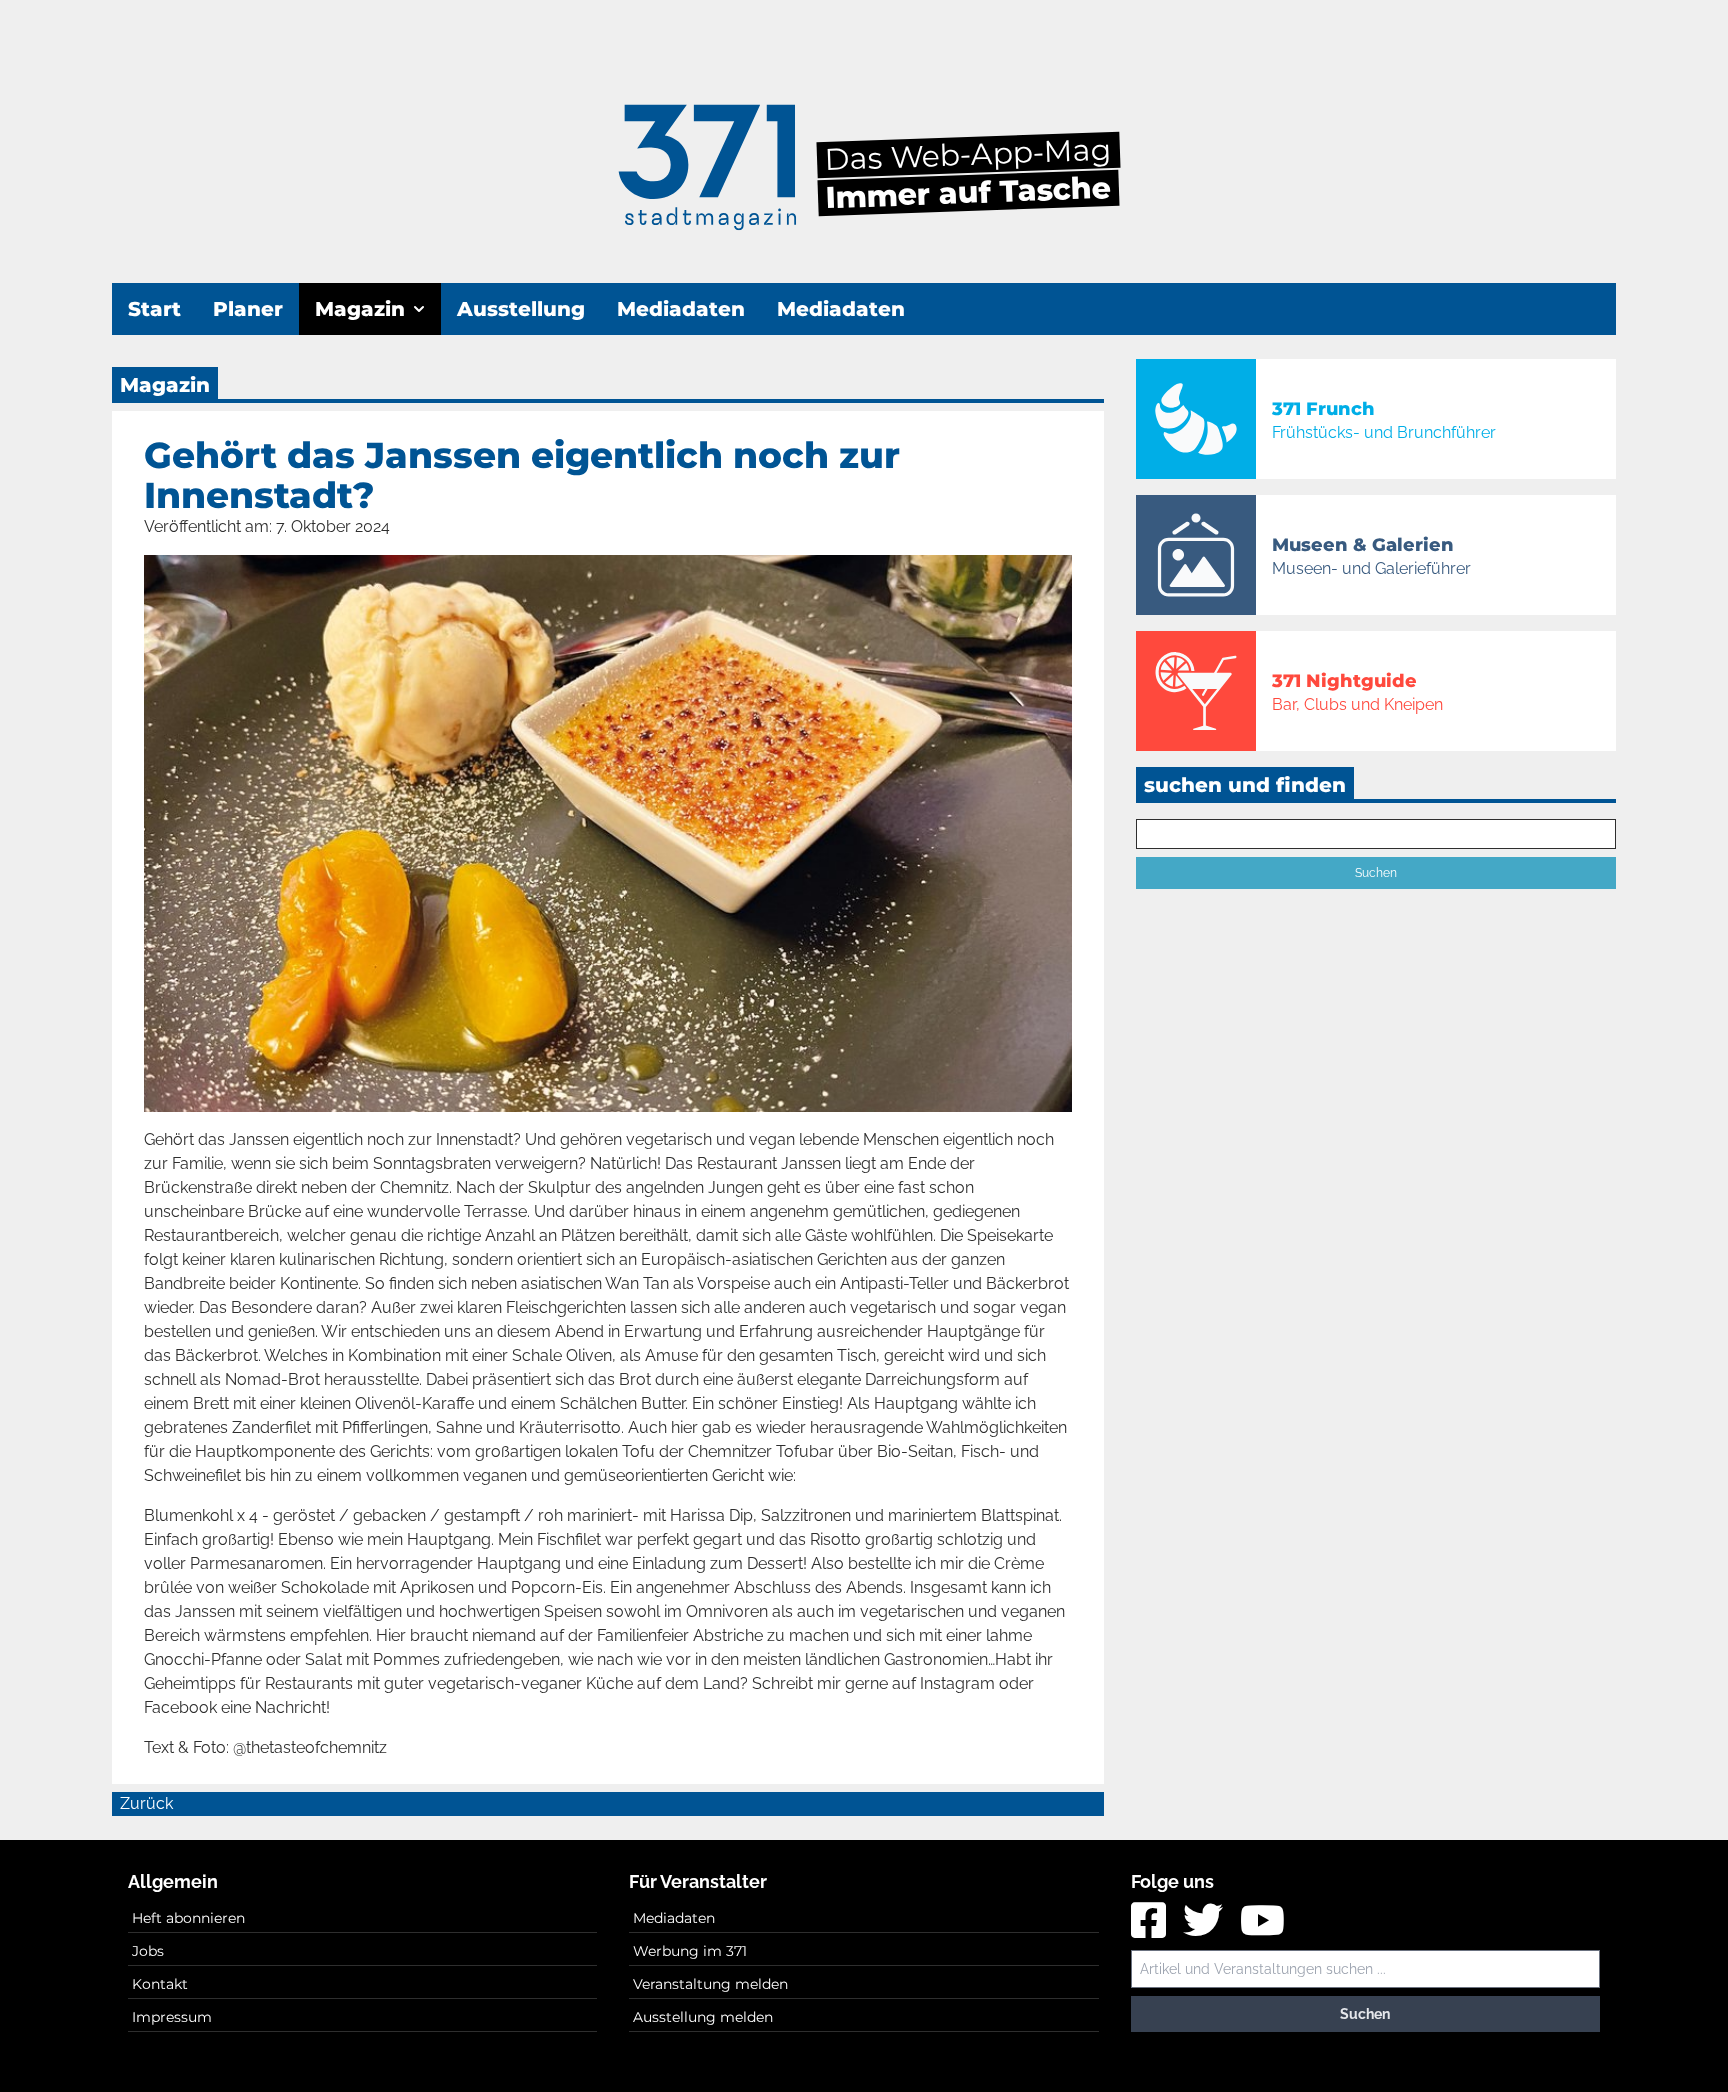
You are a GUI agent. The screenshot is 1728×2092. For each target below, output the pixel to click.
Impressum (172, 2017)
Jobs (148, 1951)
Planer (248, 309)
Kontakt (160, 1984)
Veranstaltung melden (710, 1984)
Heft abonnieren (188, 1918)
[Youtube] (1262, 1928)
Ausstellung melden (703, 2017)
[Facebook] (1151, 1928)
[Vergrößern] (608, 833)
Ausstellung (521, 309)
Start (154, 309)
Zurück (146, 1803)
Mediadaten (681, 309)
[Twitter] (1205, 1928)
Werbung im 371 (690, 1951)
